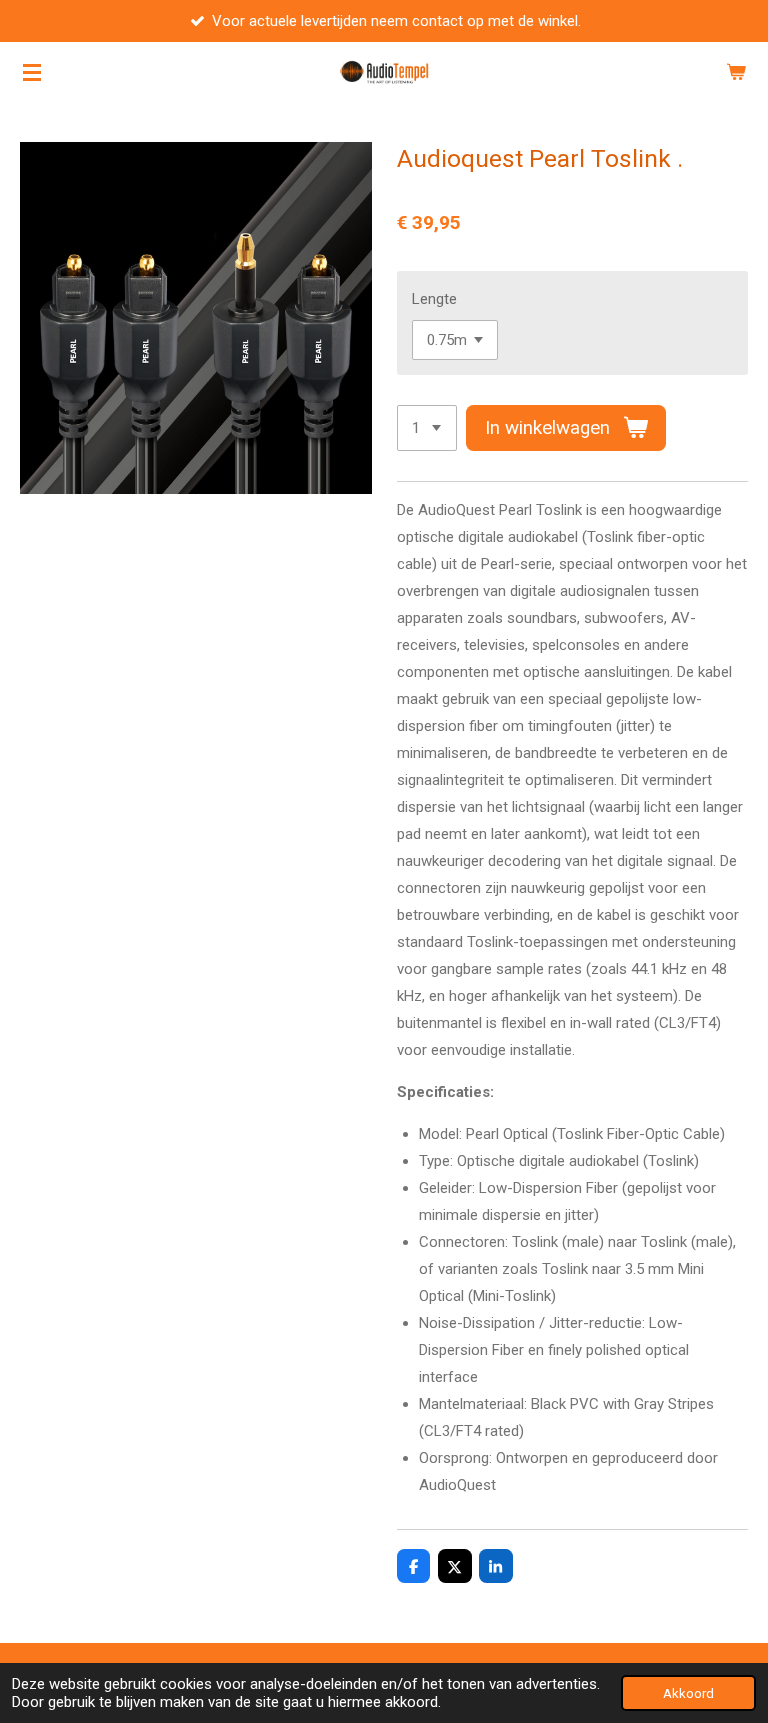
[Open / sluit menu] (32, 72)
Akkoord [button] (688, 1693)
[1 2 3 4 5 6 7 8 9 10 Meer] (427, 428)
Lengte (434, 299)
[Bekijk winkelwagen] (736, 72)
